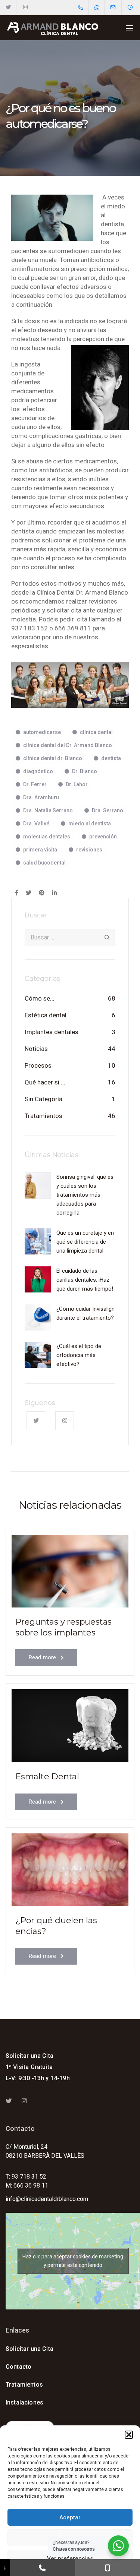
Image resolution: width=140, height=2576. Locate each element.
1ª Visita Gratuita (29, 2067)
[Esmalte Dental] (70, 1725)
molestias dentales (47, 837)
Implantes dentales (52, 1032)
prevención (103, 837)
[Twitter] (8, 7)
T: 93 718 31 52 (26, 2177)
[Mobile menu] (130, 28)
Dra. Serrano (108, 810)
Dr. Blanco (85, 771)
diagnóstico (38, 771)
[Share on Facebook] (17, 893)
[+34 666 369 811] (108, 2568)
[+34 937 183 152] (42, 2568)
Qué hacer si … (45, 1082)
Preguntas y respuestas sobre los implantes (63, 1627)
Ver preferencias (70, 2558)
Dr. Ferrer (35, 784)
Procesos (38, 1065)
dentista (111, 758)
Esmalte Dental (47, 1777)
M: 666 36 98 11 (27, 2185)
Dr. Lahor (77, 784)
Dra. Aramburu (41, 797)
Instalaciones (24, 2402)
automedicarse (42, 732)
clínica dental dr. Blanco (53, 758)
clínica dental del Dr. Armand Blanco (68, 745)
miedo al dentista (90, 823)
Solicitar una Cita (29, 2056)
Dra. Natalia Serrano (48, 810)
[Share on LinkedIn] (54, 893)
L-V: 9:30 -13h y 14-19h (38, 2078)
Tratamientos (43, 1116)
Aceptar (70, 2517)
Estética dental (46, 1015)
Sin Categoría (43, 1099)
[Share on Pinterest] (42, 893)
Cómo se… (39, 998)
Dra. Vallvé (36, 823)
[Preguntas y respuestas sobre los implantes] (70, 1571)
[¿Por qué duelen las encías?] (70, 1869)
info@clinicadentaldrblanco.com (47, 2199)
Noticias (36, 1049)
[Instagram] (25, 7)
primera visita (40, 850)
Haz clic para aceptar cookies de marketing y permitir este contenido (73, 2261)
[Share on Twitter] (29, 893)
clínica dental (96, 732)
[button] (129, 2435)
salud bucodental (44, 863)
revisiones (89, 850)
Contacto (18, 2367)
